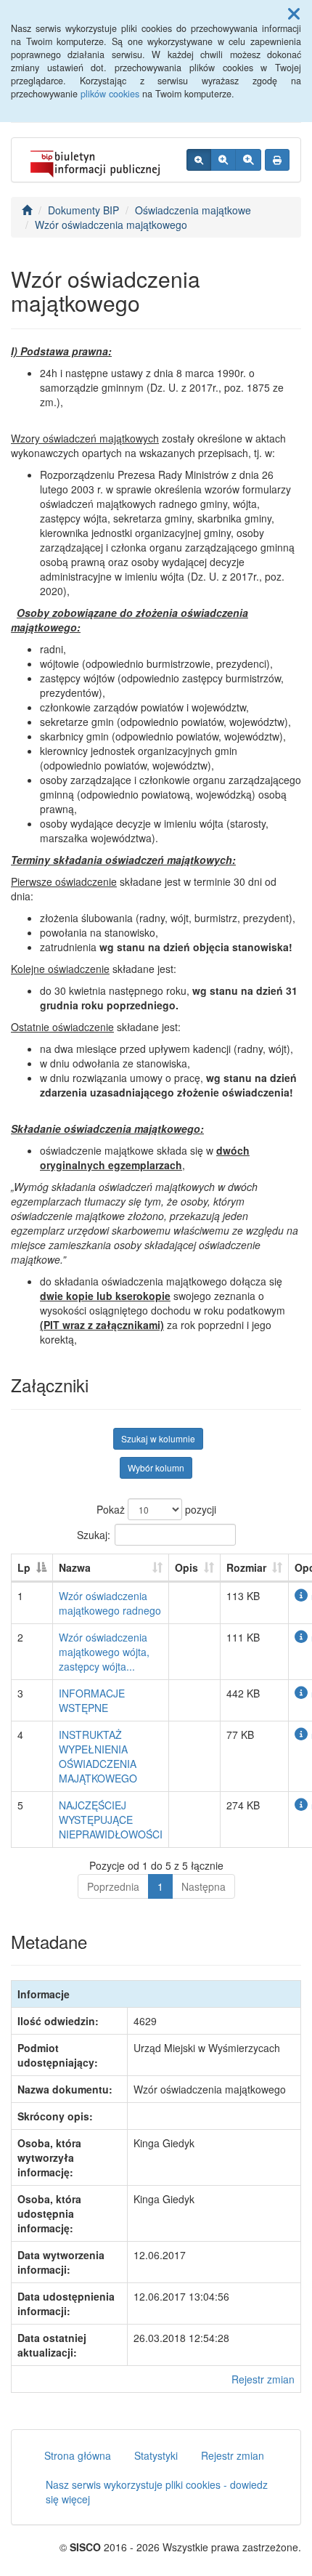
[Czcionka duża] (248, 160)
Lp (24, 1567)
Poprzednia (113, 1886)
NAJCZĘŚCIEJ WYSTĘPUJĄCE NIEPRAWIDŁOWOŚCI (111, 1820)
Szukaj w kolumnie (158, 1438)
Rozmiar (246, 1567)
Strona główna (78, 2455)
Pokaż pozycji (156, 1509)
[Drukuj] (277, 160)
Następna (204, 1886)
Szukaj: (94, 1534)
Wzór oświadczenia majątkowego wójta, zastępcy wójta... (104, 1652)
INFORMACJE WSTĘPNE (92, 1700)
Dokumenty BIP (83, 210)
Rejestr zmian (263, 2379)
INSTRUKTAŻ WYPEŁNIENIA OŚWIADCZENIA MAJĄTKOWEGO (98, 1756)
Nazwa (75, 1567)
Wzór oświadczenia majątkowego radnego (110, 1603)
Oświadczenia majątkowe (193, 210)
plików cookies (110, 94)
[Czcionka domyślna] (199, 160)
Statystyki (156, 2455)
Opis (186, 1567)
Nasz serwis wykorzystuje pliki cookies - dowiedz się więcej (157, 2492)
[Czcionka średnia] (223, 160)
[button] (294, 13)
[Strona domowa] (27, 210)
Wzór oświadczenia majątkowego (111, 225)
